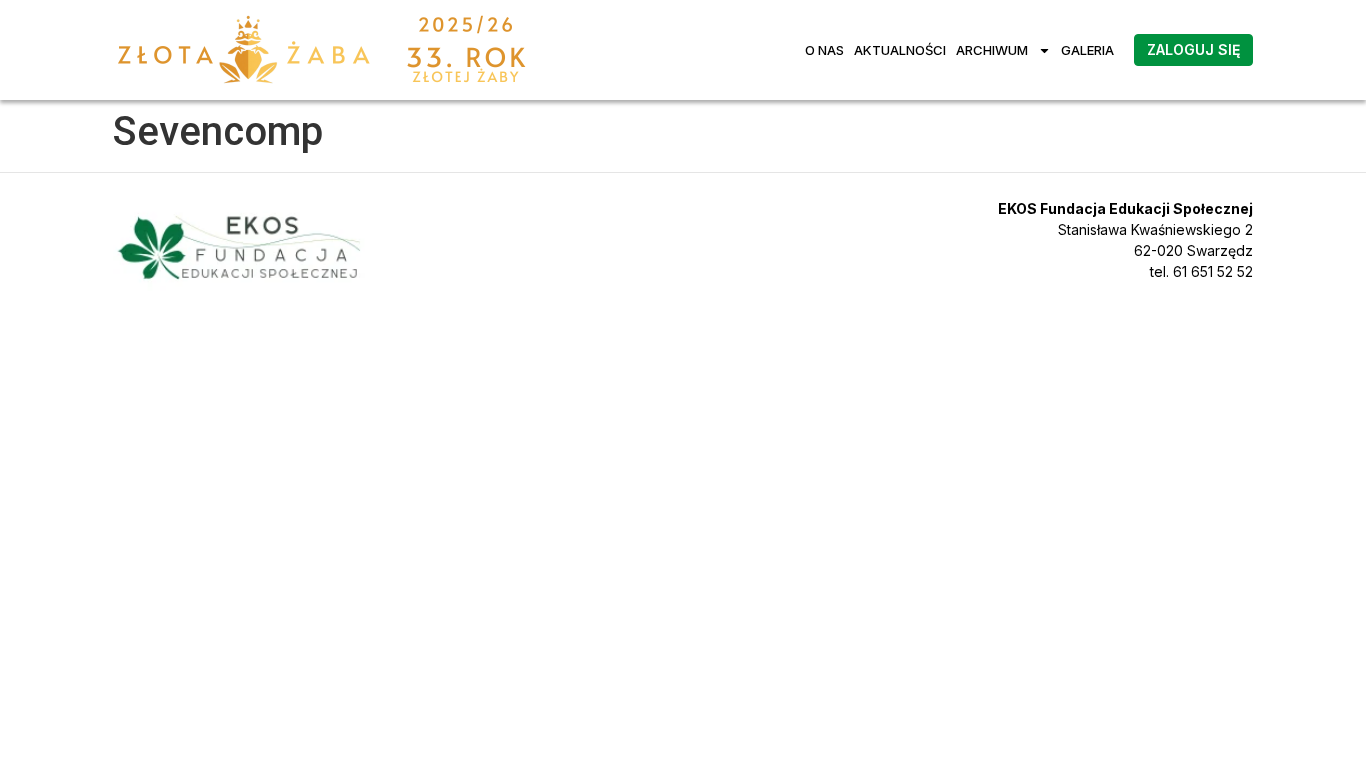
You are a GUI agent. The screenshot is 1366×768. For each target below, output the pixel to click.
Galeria (1087, 50)
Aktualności (900, 50)
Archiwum (992, 50)
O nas (824, 50)
